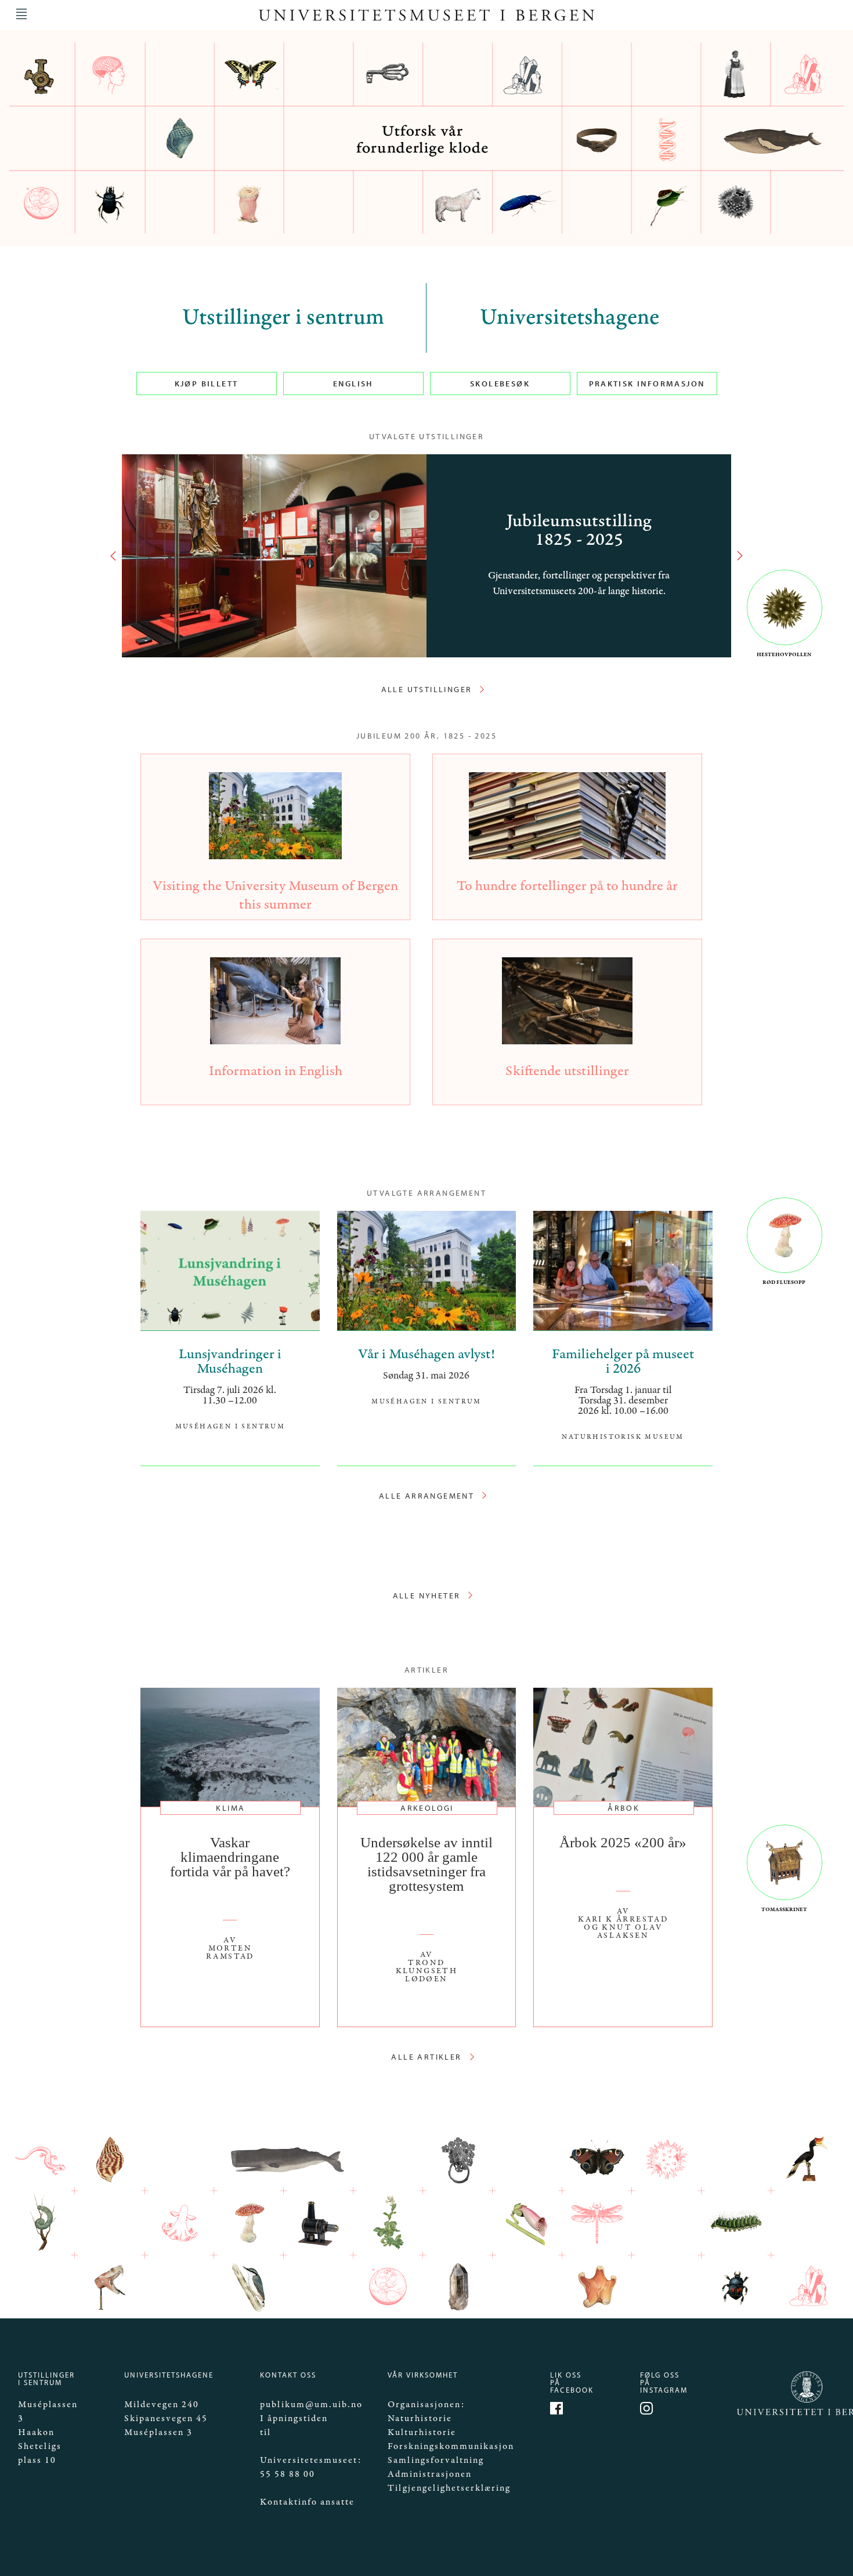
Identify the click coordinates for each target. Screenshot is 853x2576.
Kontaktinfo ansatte (307, 2502)
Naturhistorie (420, 2418)
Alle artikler (426, 2057)
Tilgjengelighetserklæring (449, 2488)
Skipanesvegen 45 (166, 2418)
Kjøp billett (207, 383)
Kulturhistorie (422, 2432)
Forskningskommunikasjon (451, 2446)
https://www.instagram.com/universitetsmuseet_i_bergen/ (648, 2410)
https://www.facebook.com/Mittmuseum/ (558, 2410)
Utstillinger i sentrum (283, 318)
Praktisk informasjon (647, 383)
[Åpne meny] (21, 14)
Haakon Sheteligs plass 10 (40, 2446)
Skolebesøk (500, 383)
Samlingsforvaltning (436, 2460)
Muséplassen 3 (158, 2432)
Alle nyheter (427, 1595)
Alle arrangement (426, 1496)
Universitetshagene (570, 318)
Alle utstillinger (427, 689)
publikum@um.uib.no (311, 2405)
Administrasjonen (430, 2474)
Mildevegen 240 (162, 2405)
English (353, 383)
